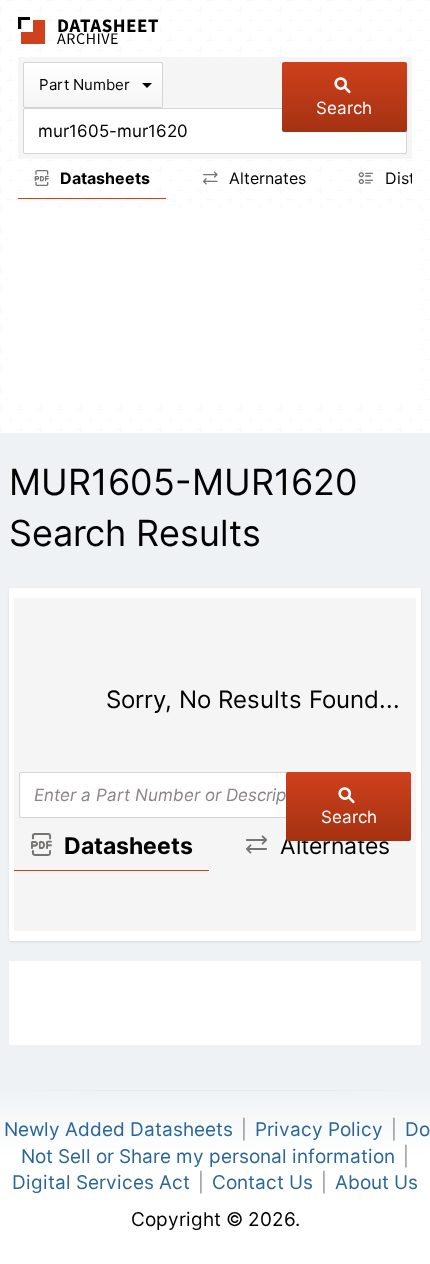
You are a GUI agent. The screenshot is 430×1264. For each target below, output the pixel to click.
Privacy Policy (319, 1129)
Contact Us (262, 1182)
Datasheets (103, 178)
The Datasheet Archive (88, 30)
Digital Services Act (101, 1182)
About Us (376, 1182)
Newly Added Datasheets (118, 1129)
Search (344, 108)
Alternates (265, 178)
